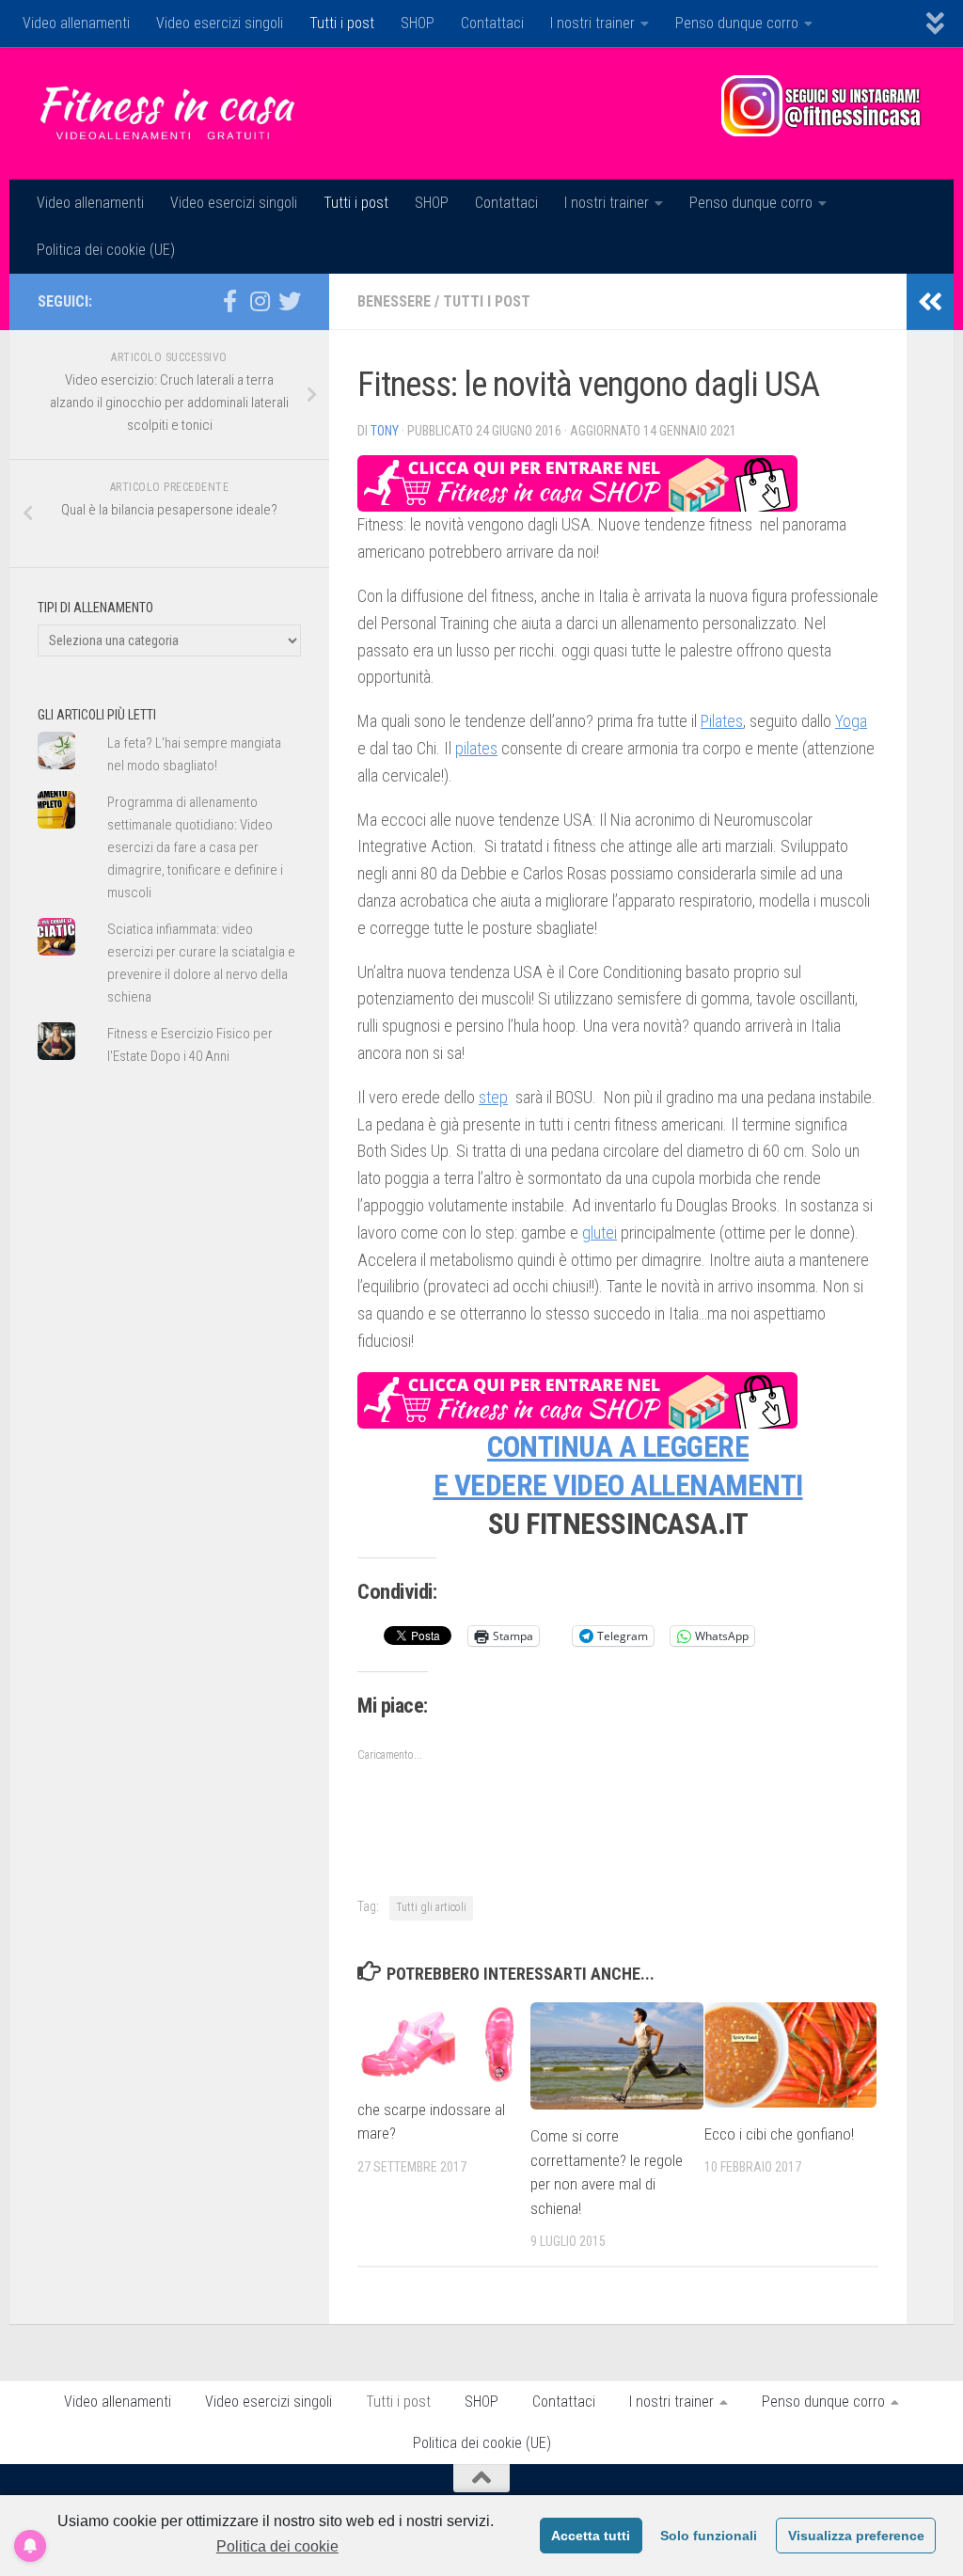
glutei (600, 1233)
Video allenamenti (76, 23)
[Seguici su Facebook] (229, 301)
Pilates (722, 721)
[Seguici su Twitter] (290, 301)
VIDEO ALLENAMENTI (678, 1486)
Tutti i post (342, 23)
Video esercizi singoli (220, 23)
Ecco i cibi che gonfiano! (779, 2134)
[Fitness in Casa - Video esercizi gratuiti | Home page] (167, 113)
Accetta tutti (591, 2536)
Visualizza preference (856, 2536)
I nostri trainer (592, 23)
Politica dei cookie (277, 2546)
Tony (385, 431)
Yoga (851, 721)
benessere (394, 301)
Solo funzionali (709, 2536)
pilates (476, 748)
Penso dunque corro (737, 23)
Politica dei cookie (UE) (106, 250)
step (493, 1097)
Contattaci (492, 23)
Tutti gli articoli (431, 1907)
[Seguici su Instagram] (260, 301)
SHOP (418, 23)
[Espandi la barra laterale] (930, 302)
